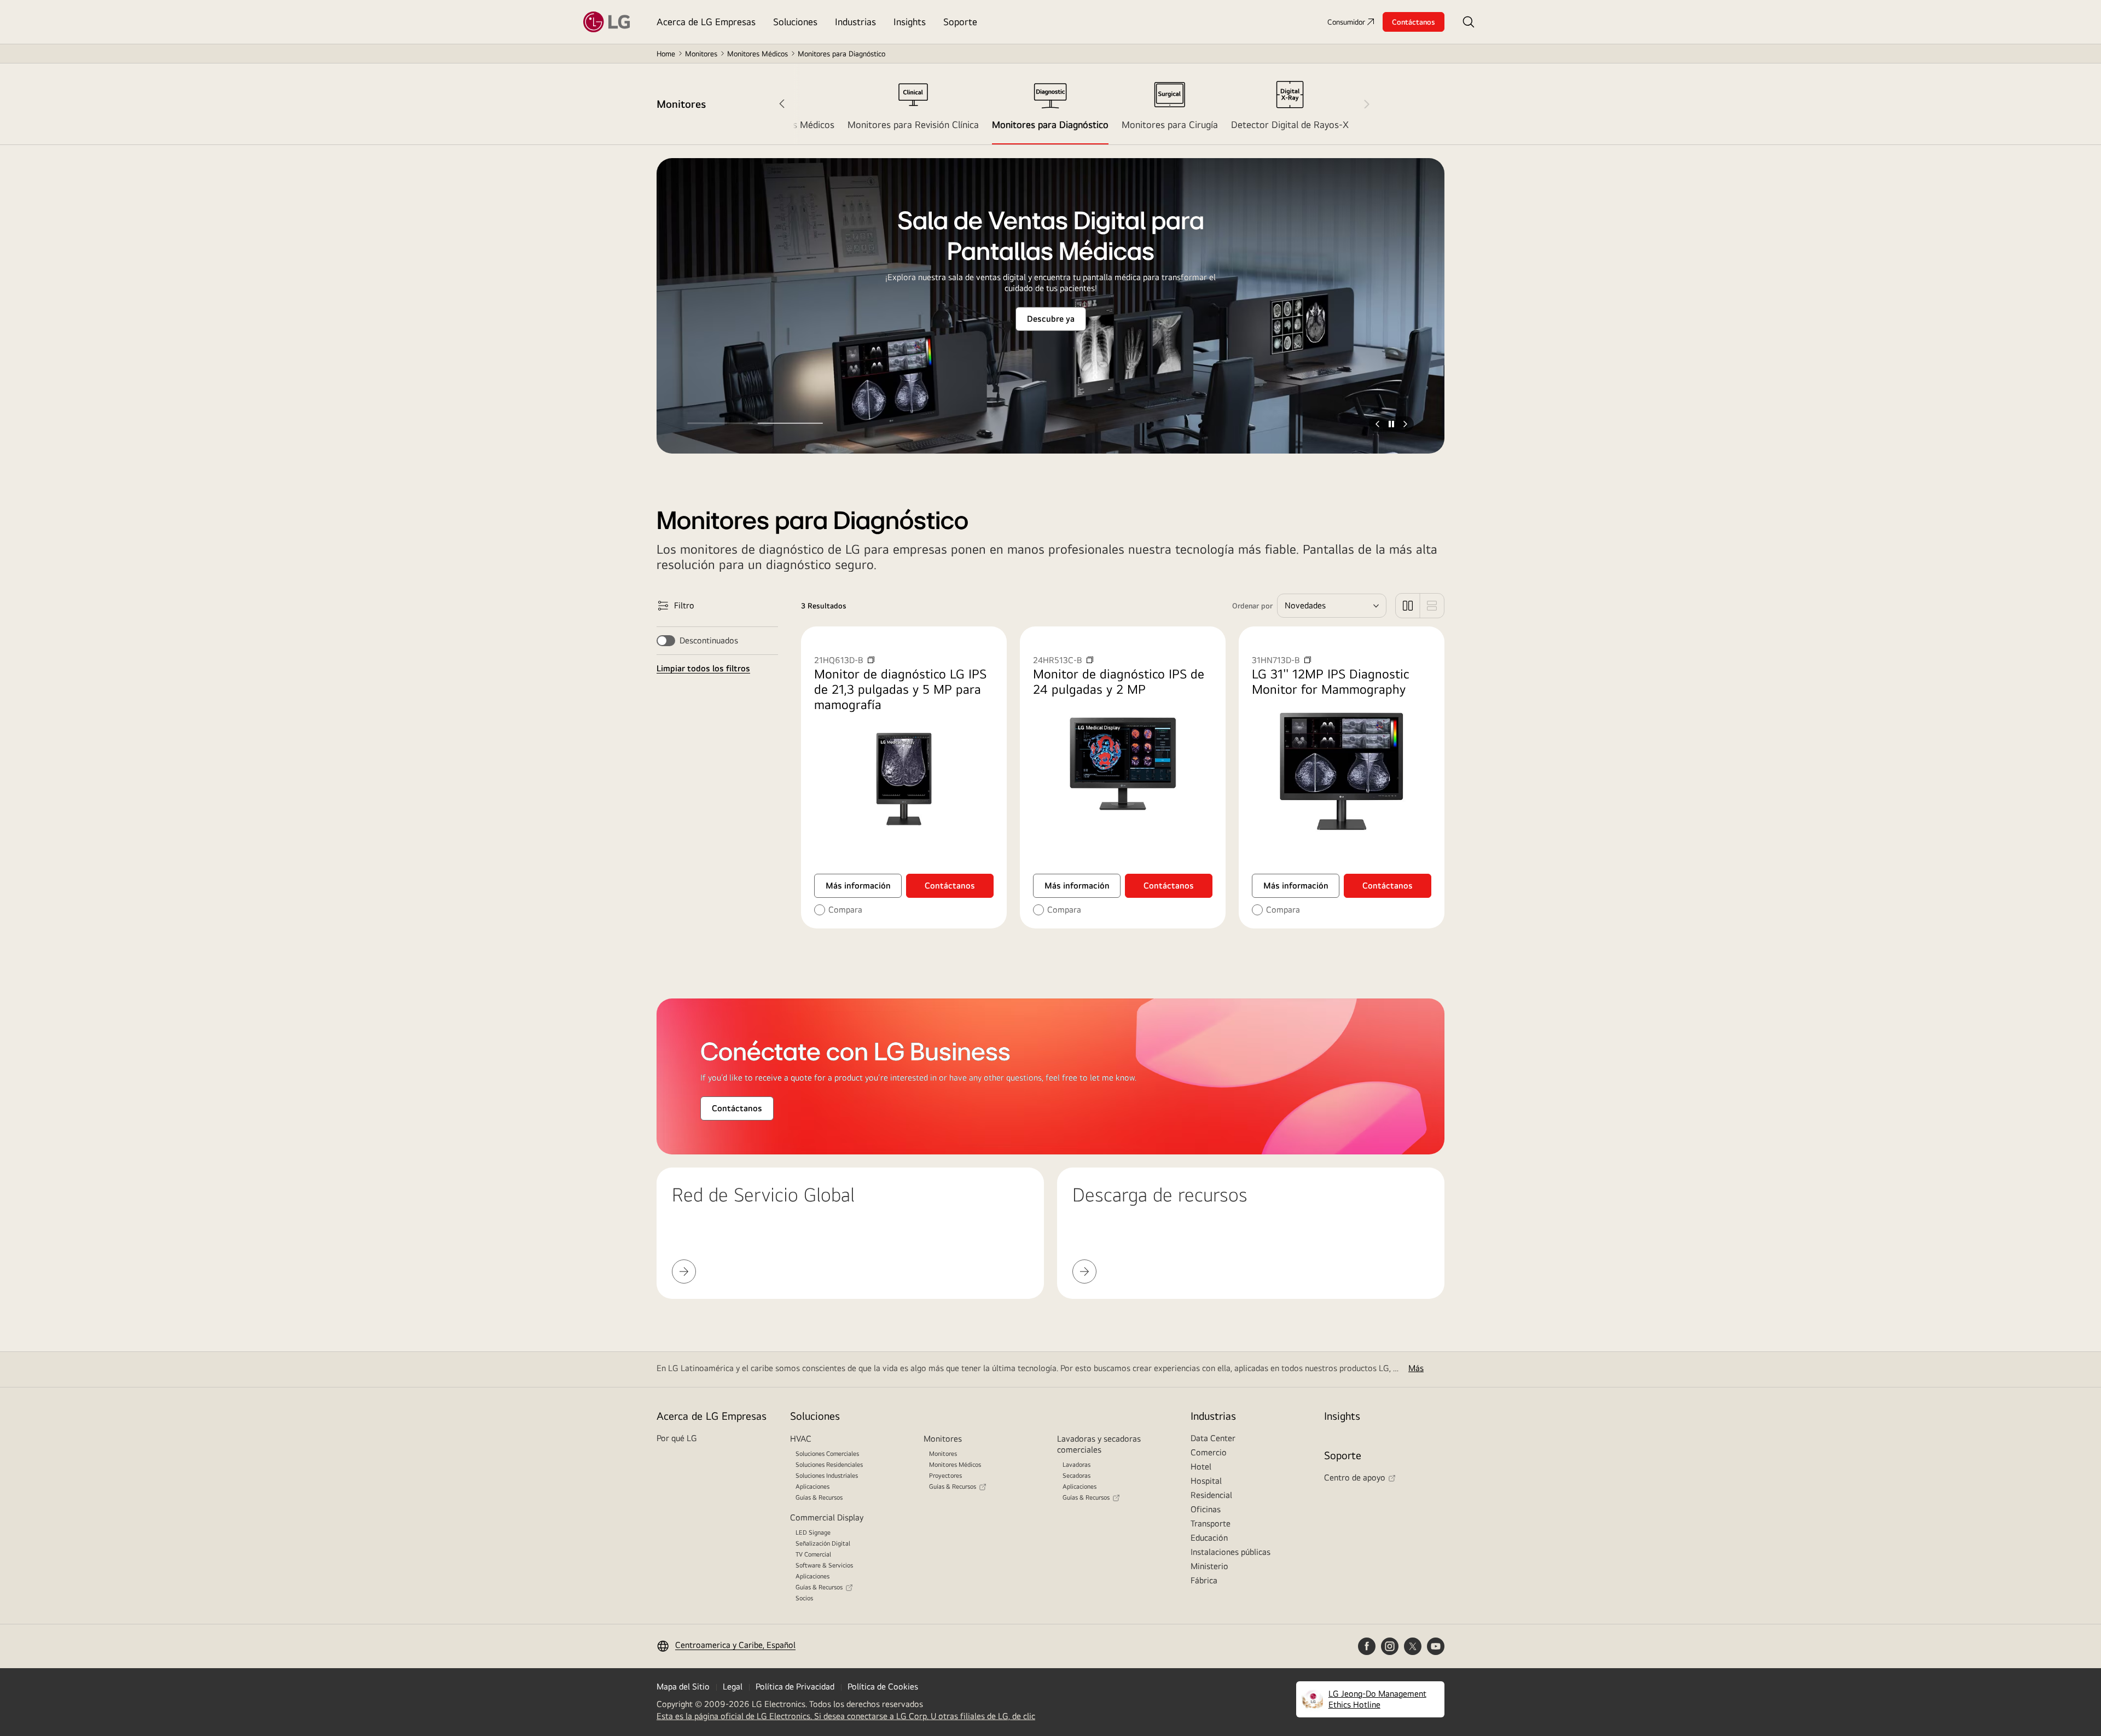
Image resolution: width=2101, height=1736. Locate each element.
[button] (1469, 22)
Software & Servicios (824, 1565)
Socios (804, 1598)
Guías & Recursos (819, 1497)
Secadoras (1076, 1476)
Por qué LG (677, 1438)
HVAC (801, 1439)
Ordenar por (1252, 606)
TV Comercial (813, 1554)
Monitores (701, 54)
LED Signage (813, 1532)
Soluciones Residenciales (829, 1465)
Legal (733, 1686)
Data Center (1213, 1438)
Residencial (1211, 1495)
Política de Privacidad (795, 1686)
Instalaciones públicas (1231, 1552)
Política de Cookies (883, 1686)
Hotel (1201, 1467)
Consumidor (1346, 22)
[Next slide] (1359, 104)
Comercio (1209, 1452)
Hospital (1206, 1481)
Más (1416, 1368)
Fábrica (1204, 1580)
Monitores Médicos (758, 54)
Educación (1209, 1538)
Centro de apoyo (1355, 1477)
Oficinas (1206, 1509)
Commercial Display (827, 1517)
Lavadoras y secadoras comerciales (1099, 1444)
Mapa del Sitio (683, 1686)
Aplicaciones (812, 1487)
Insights (1342, 1416)
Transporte (1211, 1523)
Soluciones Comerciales (827, 1454)
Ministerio (1209, 1566)
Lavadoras (1076, 1465)
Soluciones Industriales (827, 1476)
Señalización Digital (823, 1543)
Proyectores (945, 1476)
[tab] (913, 104)
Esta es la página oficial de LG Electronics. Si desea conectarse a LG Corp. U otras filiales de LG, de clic (846, 1716)
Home (666, 54)
